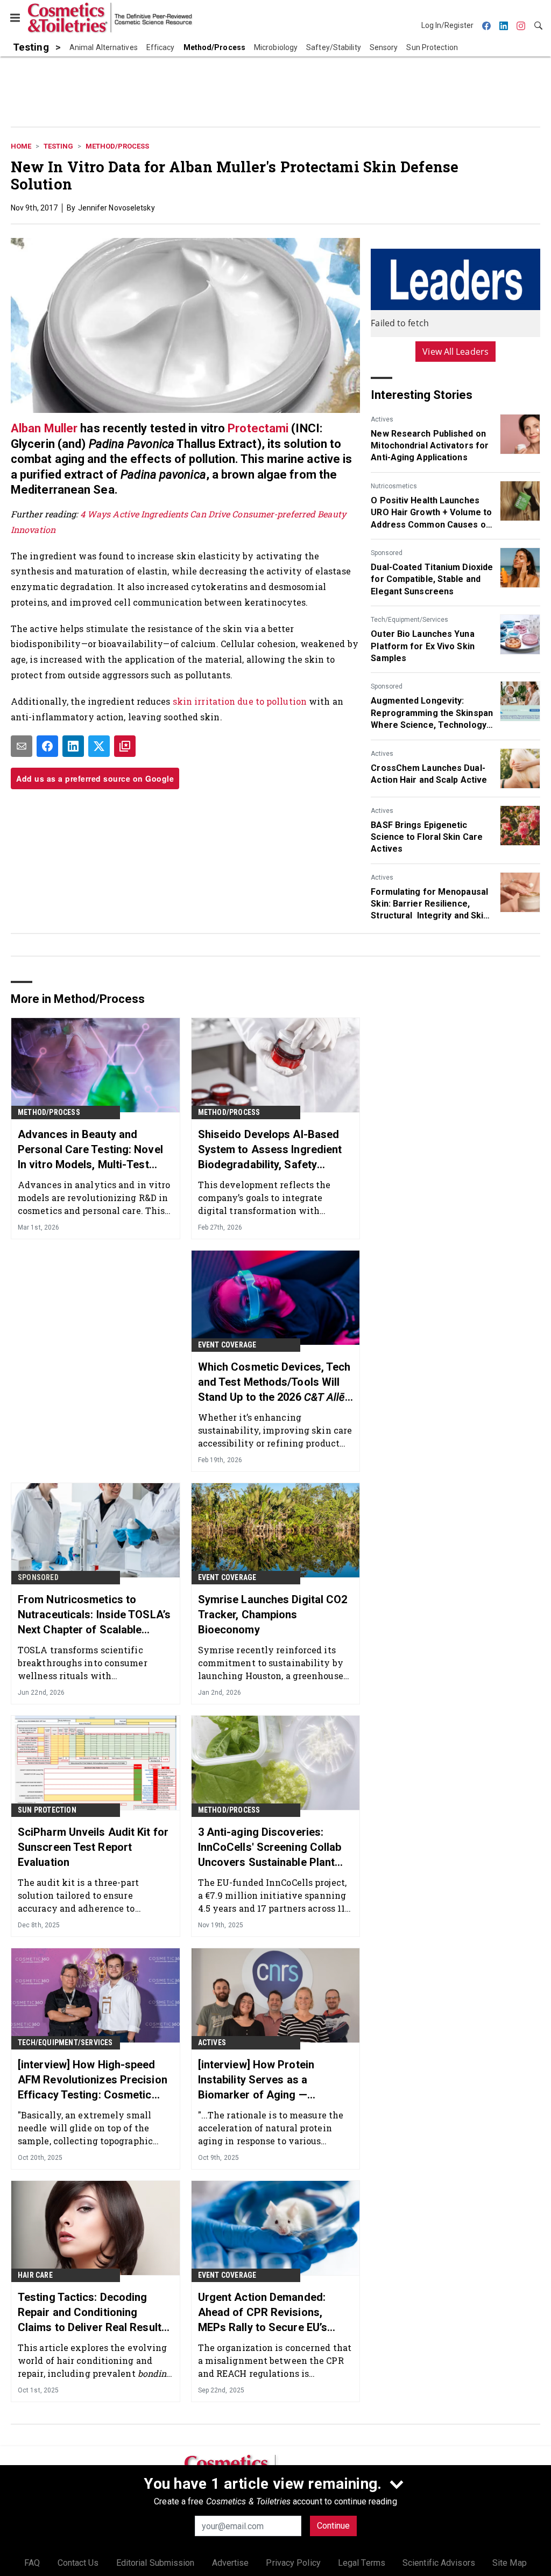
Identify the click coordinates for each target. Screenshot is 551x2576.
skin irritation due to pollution (240, 701)
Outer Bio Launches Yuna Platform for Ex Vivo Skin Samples (423, 646)
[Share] (47, 746)
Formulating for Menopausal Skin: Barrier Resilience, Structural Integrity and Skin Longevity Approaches (429, 904)
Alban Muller (44, 428)
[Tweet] (99, 746)
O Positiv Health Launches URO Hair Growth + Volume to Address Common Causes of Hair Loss (431, 513)
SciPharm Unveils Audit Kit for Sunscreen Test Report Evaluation (93, 1847)
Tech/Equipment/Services (409, 620)
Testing (58, 146)
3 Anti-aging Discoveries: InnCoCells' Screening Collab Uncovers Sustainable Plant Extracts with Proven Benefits (272, 1848)
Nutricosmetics (394, 486)
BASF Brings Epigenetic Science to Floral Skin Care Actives (427, 837)
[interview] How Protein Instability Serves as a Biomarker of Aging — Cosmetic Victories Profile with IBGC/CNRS (264, 2080)
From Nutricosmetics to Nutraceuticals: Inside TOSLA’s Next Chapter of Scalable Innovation (94, 1615)
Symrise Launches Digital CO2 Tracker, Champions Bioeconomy (273, 1615)
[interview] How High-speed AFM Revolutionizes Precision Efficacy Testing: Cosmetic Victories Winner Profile (93, 2080)
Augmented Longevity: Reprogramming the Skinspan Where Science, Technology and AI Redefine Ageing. (432, 713)
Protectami (258, 428)
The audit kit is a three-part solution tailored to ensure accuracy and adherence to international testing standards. (88, 1895)
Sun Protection (47, 1810)
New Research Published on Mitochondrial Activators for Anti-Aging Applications (430, 446)
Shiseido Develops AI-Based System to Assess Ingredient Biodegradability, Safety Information (270, 1150)
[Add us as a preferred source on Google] (125, 746)
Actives (382, 419)
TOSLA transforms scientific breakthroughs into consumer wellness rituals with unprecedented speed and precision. (83, 1663)
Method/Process (117, 146)
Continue (333, 2526)
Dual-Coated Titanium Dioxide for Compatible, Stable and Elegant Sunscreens (432, 579)
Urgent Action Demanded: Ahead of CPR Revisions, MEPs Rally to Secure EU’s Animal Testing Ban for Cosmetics (263, 2313)
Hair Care (35, 2275)
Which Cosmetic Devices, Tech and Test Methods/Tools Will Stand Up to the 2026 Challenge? (274, 1382)
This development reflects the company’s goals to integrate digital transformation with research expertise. (264, 1198)
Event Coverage (227, 1345)
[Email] (22, 746)
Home (21, 146)
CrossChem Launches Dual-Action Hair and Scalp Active (429, 774)
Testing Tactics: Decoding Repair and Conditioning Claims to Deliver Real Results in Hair (93, 2313)
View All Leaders (455, 352)
